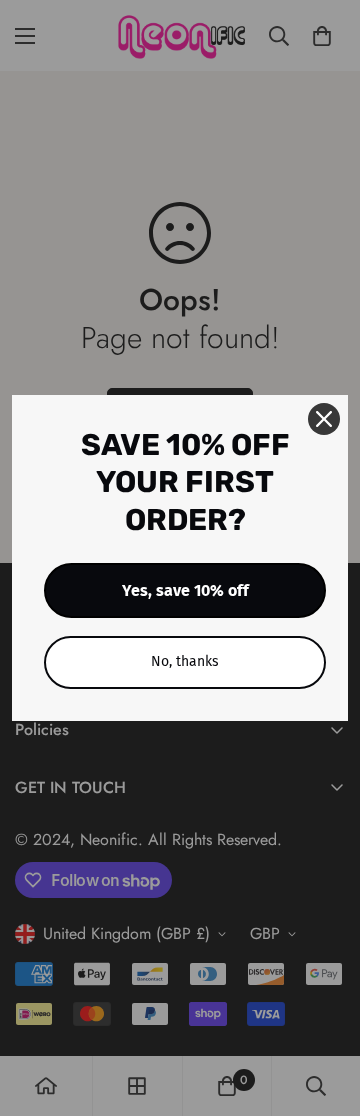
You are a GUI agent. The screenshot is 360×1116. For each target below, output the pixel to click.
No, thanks (185, 661)
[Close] (324, 419)
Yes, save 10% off (185, 590)
